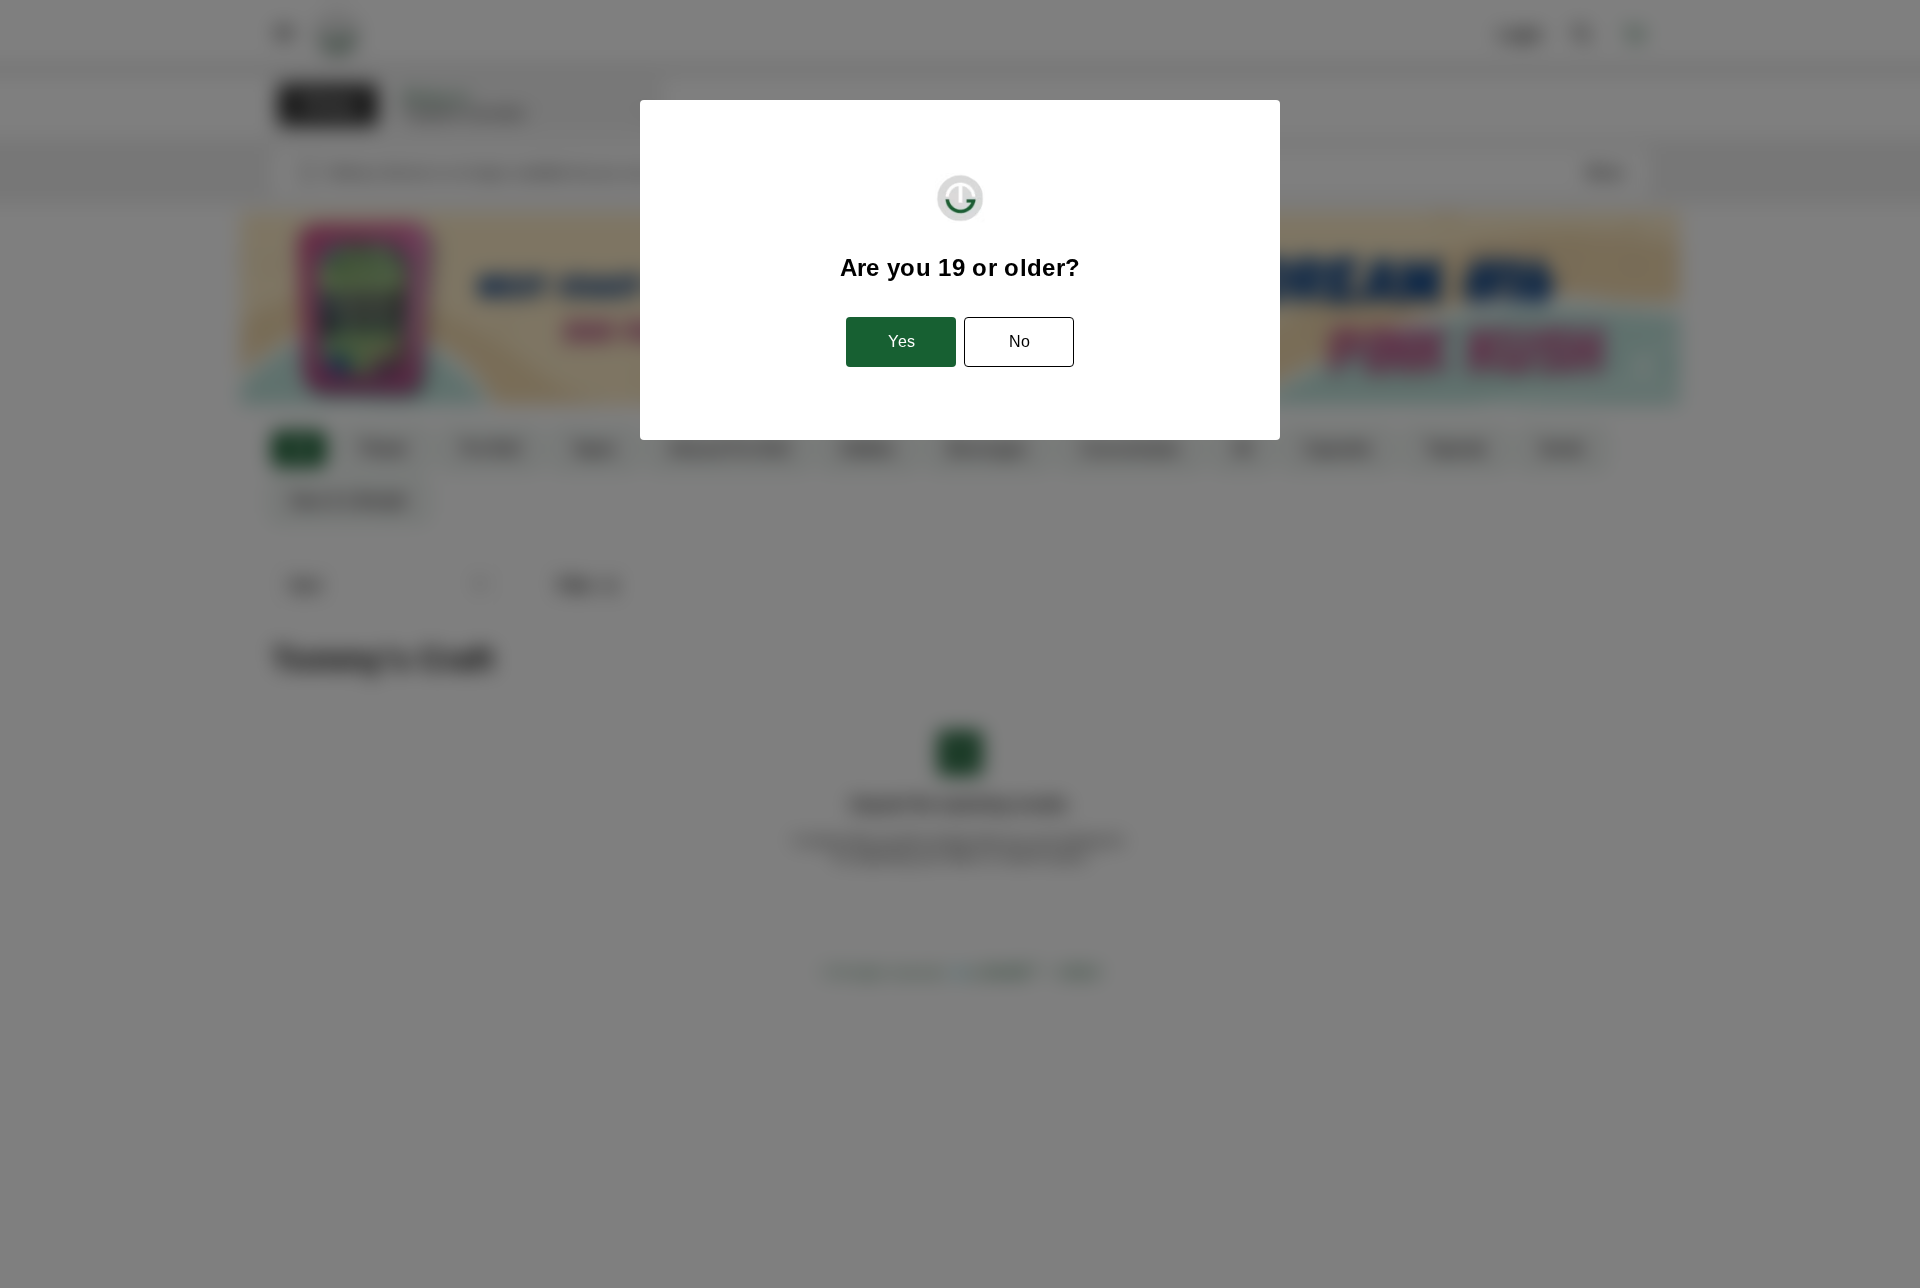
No (1019, 341)
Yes (901, 341)
